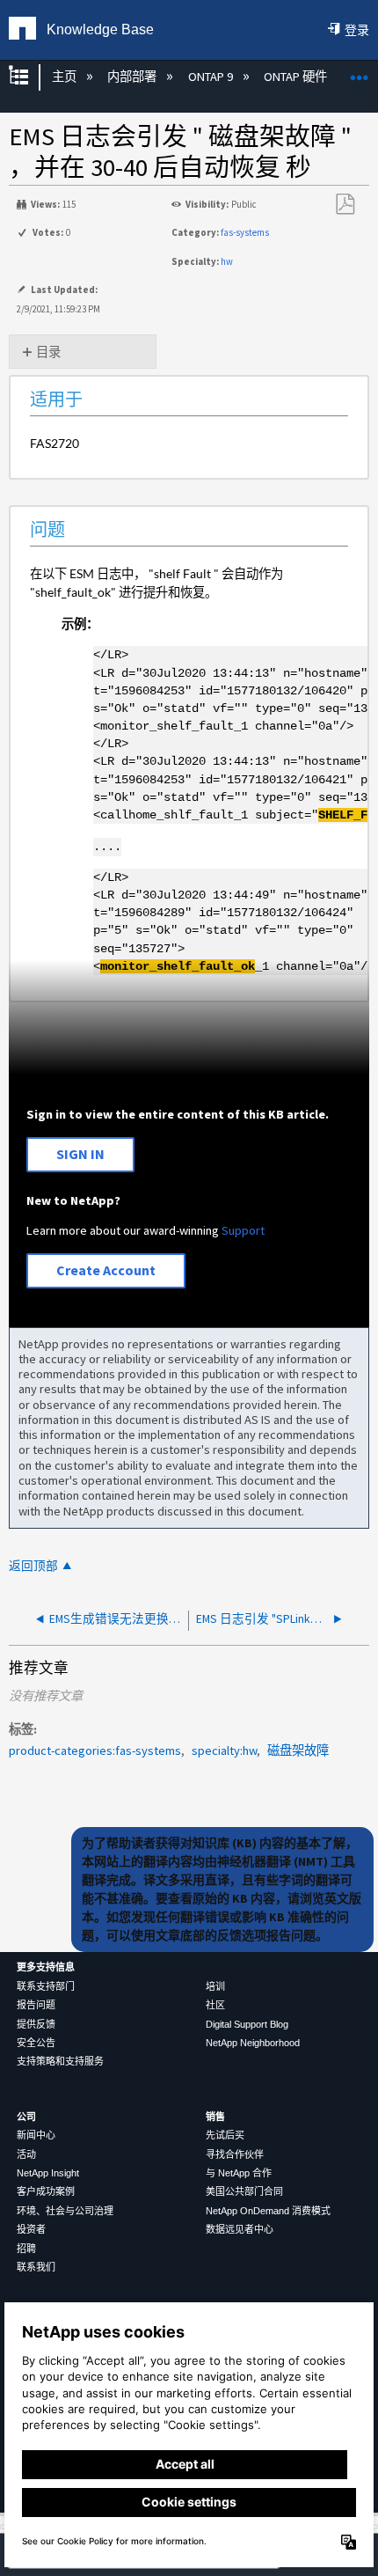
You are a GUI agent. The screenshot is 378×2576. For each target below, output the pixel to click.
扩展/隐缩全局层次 (30, 77)
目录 (48, 352)
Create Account (106, 1270)
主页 (65, 77)
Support (243, 1230)
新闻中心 (36, 2135)
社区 (215, 2005)
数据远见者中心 (240, 2229)
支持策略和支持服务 (60, 2061)
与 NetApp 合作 (239, 2173)
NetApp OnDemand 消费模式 (268, 2211)
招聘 (26, 2249)
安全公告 (36, 2043)
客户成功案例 (46, 2191)
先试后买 (225, 2135)
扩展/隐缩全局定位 (360, 72)
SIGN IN (80, 1154)
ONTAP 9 (211, 77)
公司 (26, 2117)
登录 (357, 30)
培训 (215, 1986)
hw (227, 261)
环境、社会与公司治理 (65, 2211)
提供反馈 (36, 2024)
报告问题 (36, 2005)
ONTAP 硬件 (297, 77)
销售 (215, 2117)
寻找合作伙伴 (235, 2154)
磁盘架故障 (298, 1750)
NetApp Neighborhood (253, 2043)
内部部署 (133, 77)
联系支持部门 (46, 1986)
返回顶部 (33, 1566)
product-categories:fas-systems (95, 1750)
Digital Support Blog (247, 2024)
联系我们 (36, 2267)
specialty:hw (224, 1750)
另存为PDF (345, 205)
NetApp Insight (48, 2173)
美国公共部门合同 (244, 2191)
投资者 (31, 2229)
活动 (26, 2154)
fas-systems (245, 232)
